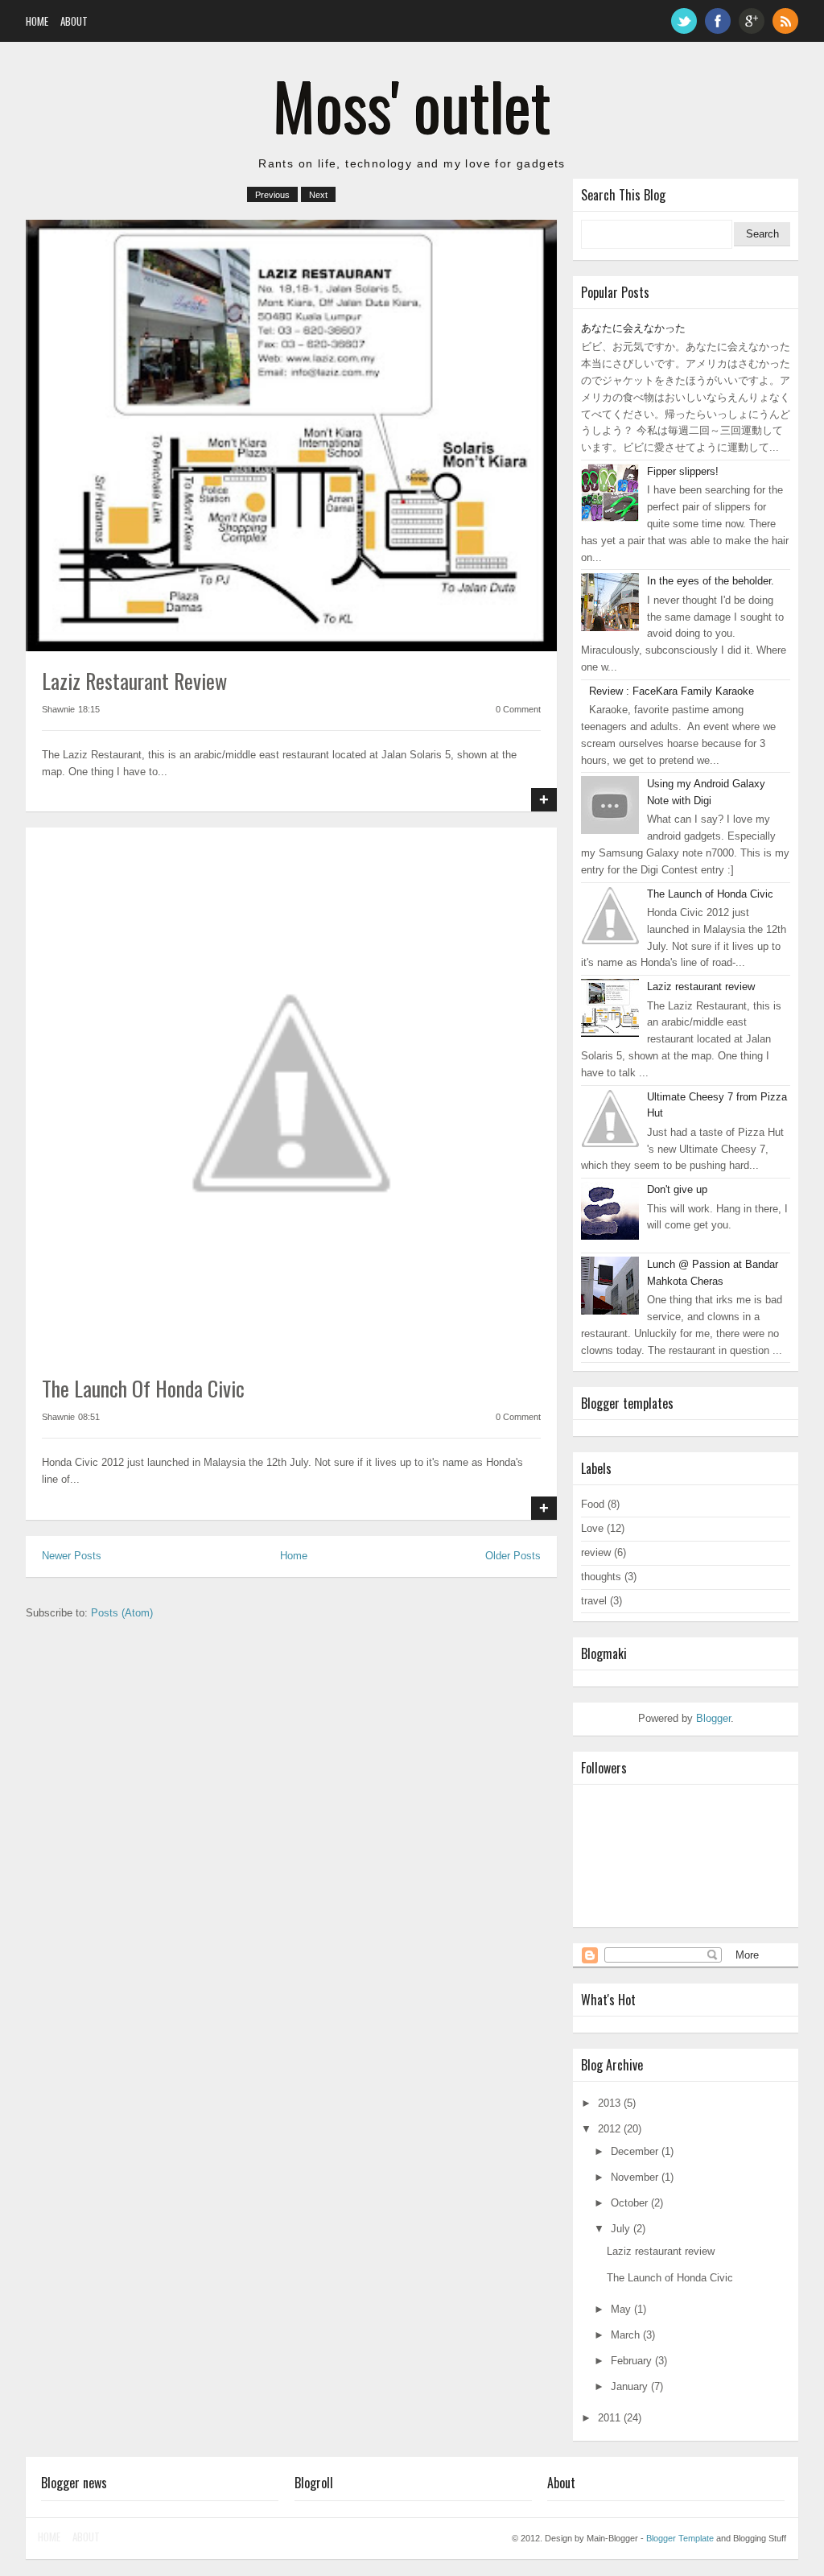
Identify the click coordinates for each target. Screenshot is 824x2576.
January (629, 2386)
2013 (609, 2103)
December (634, 2151)
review (596, 1552)
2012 (609, 2129)
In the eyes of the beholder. (711, 581)
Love (592, 1528)
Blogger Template (680, 2538)
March (625, 2335)
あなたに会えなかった (633, 328)
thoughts (601, 1577)
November (634, 2177)
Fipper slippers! (683, 471)
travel (594, 1601)
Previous (272, 195)
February (631, 2361)
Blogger (713, 1718)
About (74, 21)
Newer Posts (72, 1556)
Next (318, 195)
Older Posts (513, 1556)
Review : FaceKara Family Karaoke (672, 691)
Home (37, 21)
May (621, 2309)
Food (593, 1504)
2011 (609, 2418)
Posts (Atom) (122, 1613)
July (620, 2229)
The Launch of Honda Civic (143, 1388)
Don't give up (677, 1189)
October (629, 2203)
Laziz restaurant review (134, 681)
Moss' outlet (412, 105)
